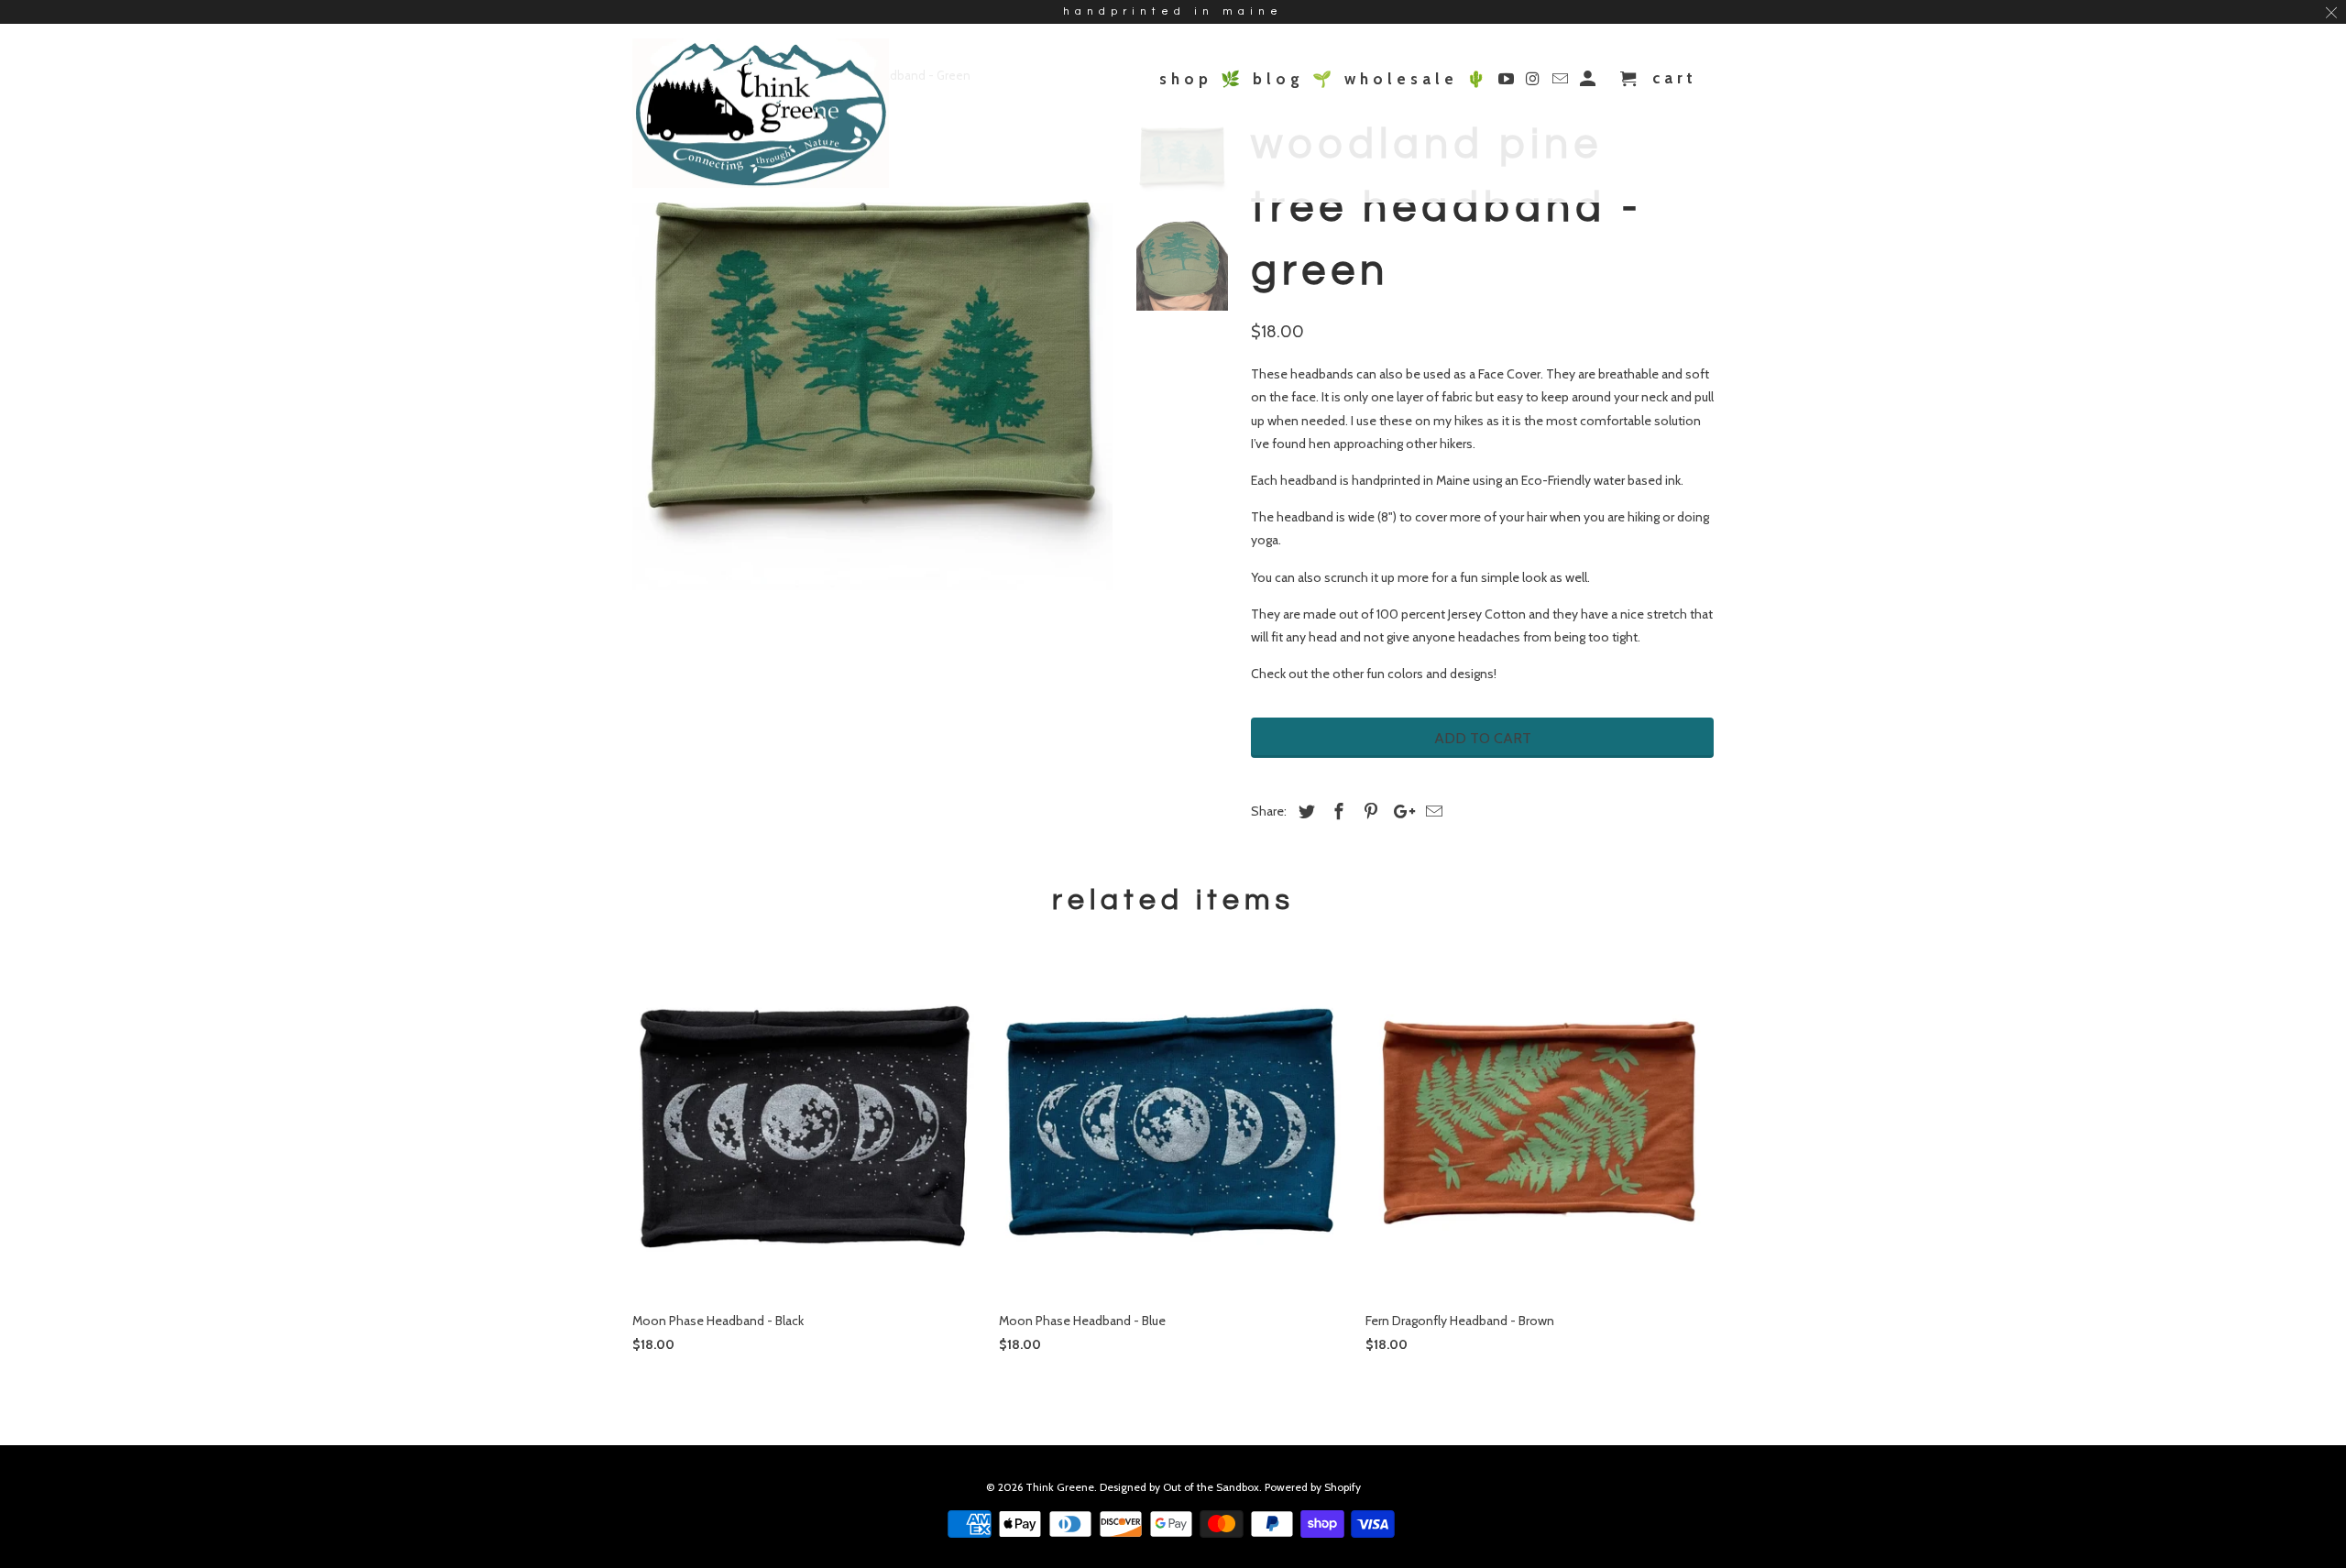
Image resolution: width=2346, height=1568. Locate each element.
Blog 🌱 (1294, 79)
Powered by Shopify (1313, 1487)
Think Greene (1060, 1487)
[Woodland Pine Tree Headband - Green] (872, 350)
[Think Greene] (761, 113)
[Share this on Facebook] (1336, 812)
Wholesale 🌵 (1417, 79)
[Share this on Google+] (1399, 812)
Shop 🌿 (1202, 79)
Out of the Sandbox (1211, 1487)
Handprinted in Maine (1173, 11)
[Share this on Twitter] (1304, 812)
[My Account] (1590, 82)
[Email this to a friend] (1431, 812)
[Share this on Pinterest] (1368, 812)
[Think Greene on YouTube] (1508, 82)
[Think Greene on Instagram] (1535, 82)
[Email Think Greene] (1562, 82)
